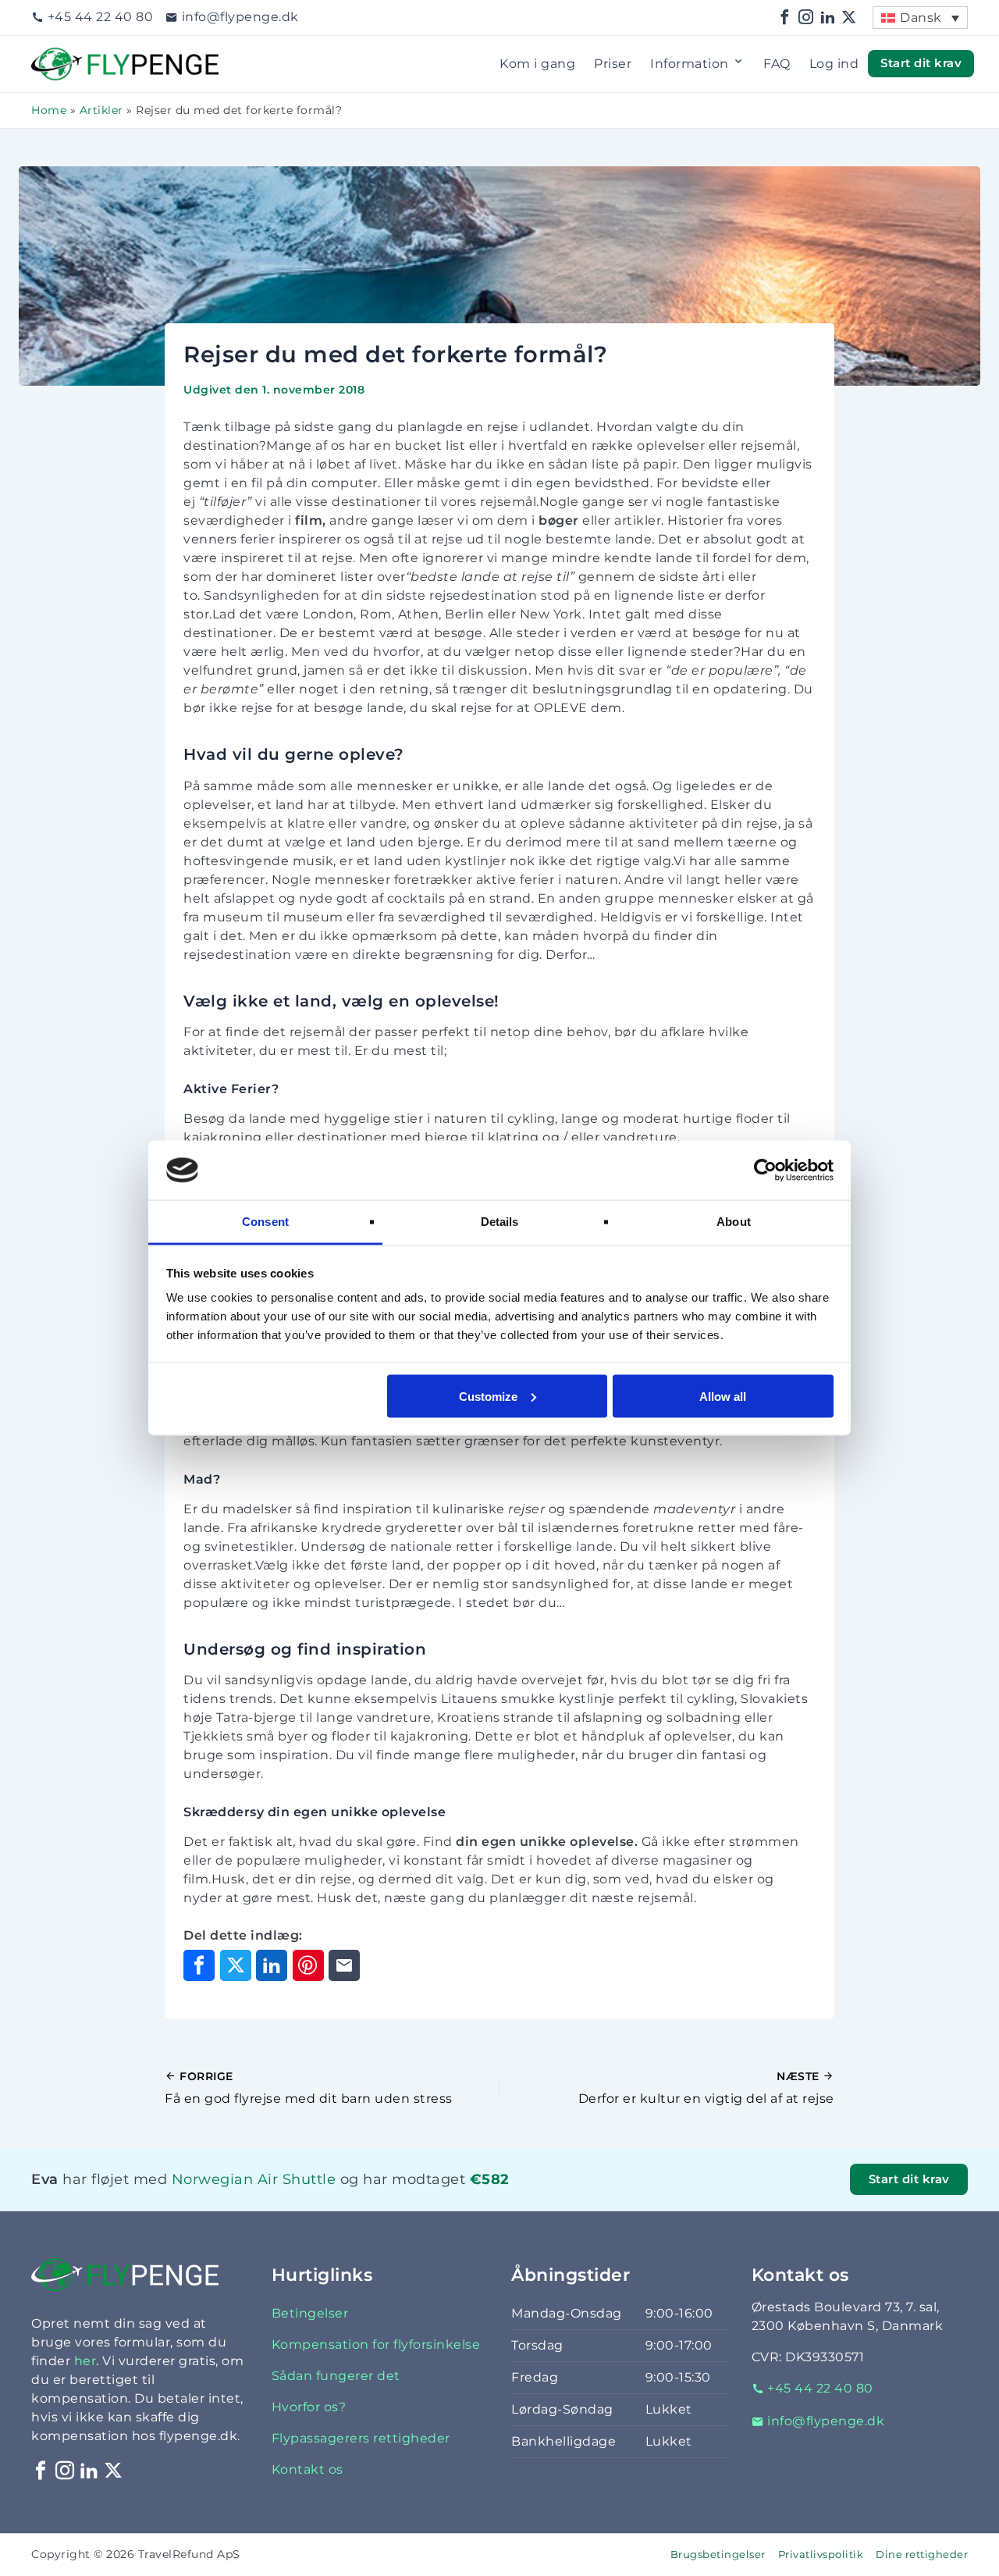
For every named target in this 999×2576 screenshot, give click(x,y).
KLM (198, 2199)
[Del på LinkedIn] (272, 1965)
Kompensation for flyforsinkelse (376, 2344)
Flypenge (62, 57)
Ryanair (224, 2199)
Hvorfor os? (309, 2407)
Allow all (723, 1396)
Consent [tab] (265, 1222)
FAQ (777, 64)
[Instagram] (806, 18)
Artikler (101, 110)
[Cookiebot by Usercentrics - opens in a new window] (765, 1170)
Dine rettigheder (922, 2555)
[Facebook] (785, 18)
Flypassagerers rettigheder (361, 2438)
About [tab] (734, 1222)
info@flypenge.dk (240, 17)
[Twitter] (849, 18)
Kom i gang (537, 64)
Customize (488, 1396)
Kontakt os (308, 2469)
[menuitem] (920, 18)
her (85, 2361)
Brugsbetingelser (718, 2555)
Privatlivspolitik (821, 2555)
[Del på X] (236, 1965)
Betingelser (310, 2313)
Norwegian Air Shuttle (254, 2179)
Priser (613, 64)
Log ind (834, 64)
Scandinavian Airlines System (280, 2199)
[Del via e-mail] (344, 1965)
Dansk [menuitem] (921, 18)
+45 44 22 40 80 (100, 17)
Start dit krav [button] (921, 63)
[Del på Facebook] (199, 1965)
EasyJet (230, 2199)
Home (49, 110)
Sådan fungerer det (336, 2376)
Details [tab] (500, 1222)
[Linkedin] (828, 18)
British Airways (245, 2199)
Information (690, 64)
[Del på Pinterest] (308, 1965)
